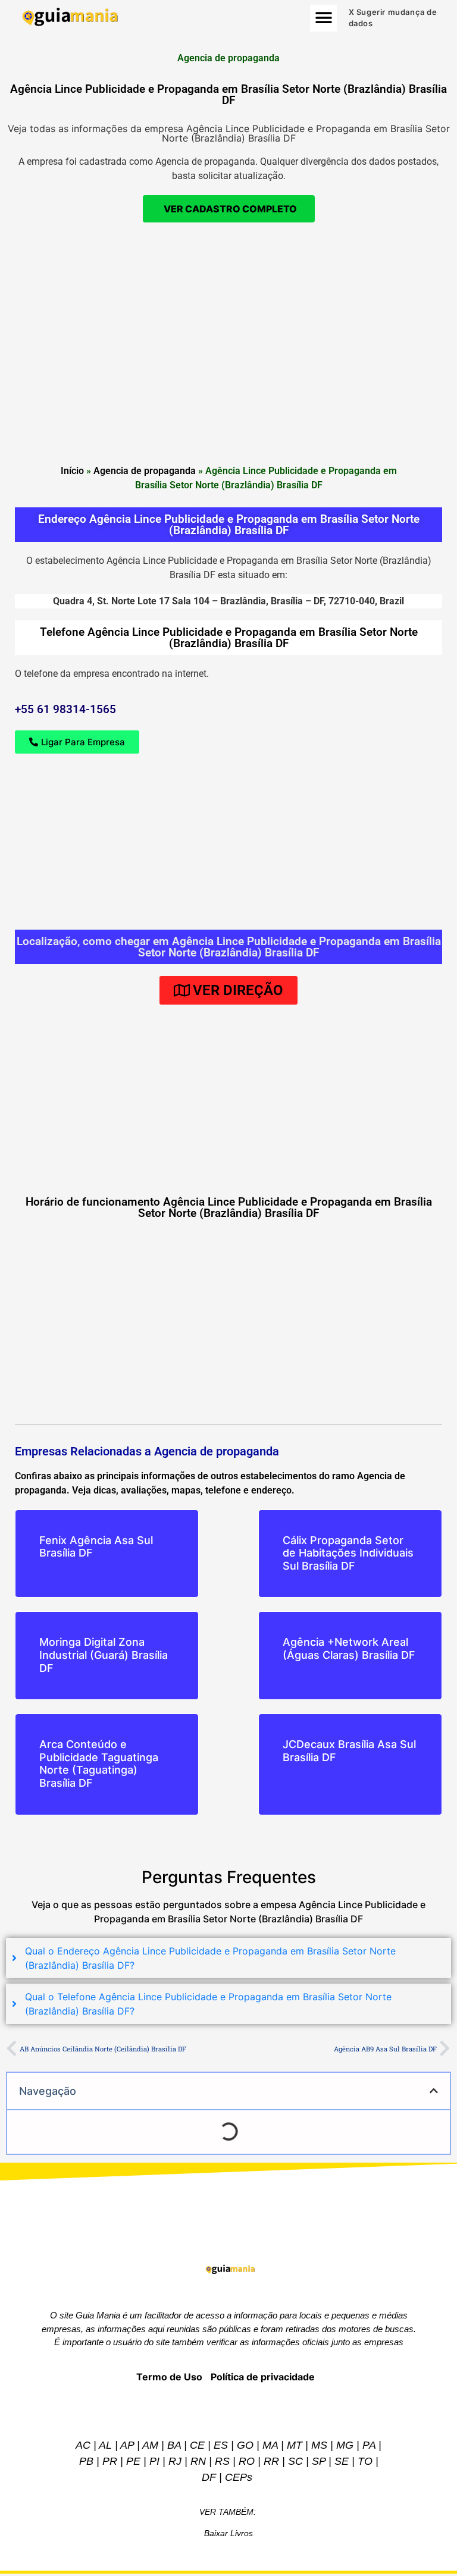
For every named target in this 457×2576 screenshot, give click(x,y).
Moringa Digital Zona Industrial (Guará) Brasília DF (104, 1655)
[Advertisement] (228, 318)
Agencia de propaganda (145, 471)
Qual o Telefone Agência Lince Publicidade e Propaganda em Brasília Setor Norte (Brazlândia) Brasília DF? (208, 2004)
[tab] (228, 1958)
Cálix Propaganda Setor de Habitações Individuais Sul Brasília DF (348, 1553)
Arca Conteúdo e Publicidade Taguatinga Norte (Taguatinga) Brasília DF (99, 1764)
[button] (323, 18)
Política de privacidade (263, 2377)
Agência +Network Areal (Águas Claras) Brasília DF (349, 1648)
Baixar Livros (228, 2533)
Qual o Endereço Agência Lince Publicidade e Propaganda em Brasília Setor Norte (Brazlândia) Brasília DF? (210, 1958)
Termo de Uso (169, 2377)
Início (72, 471)
